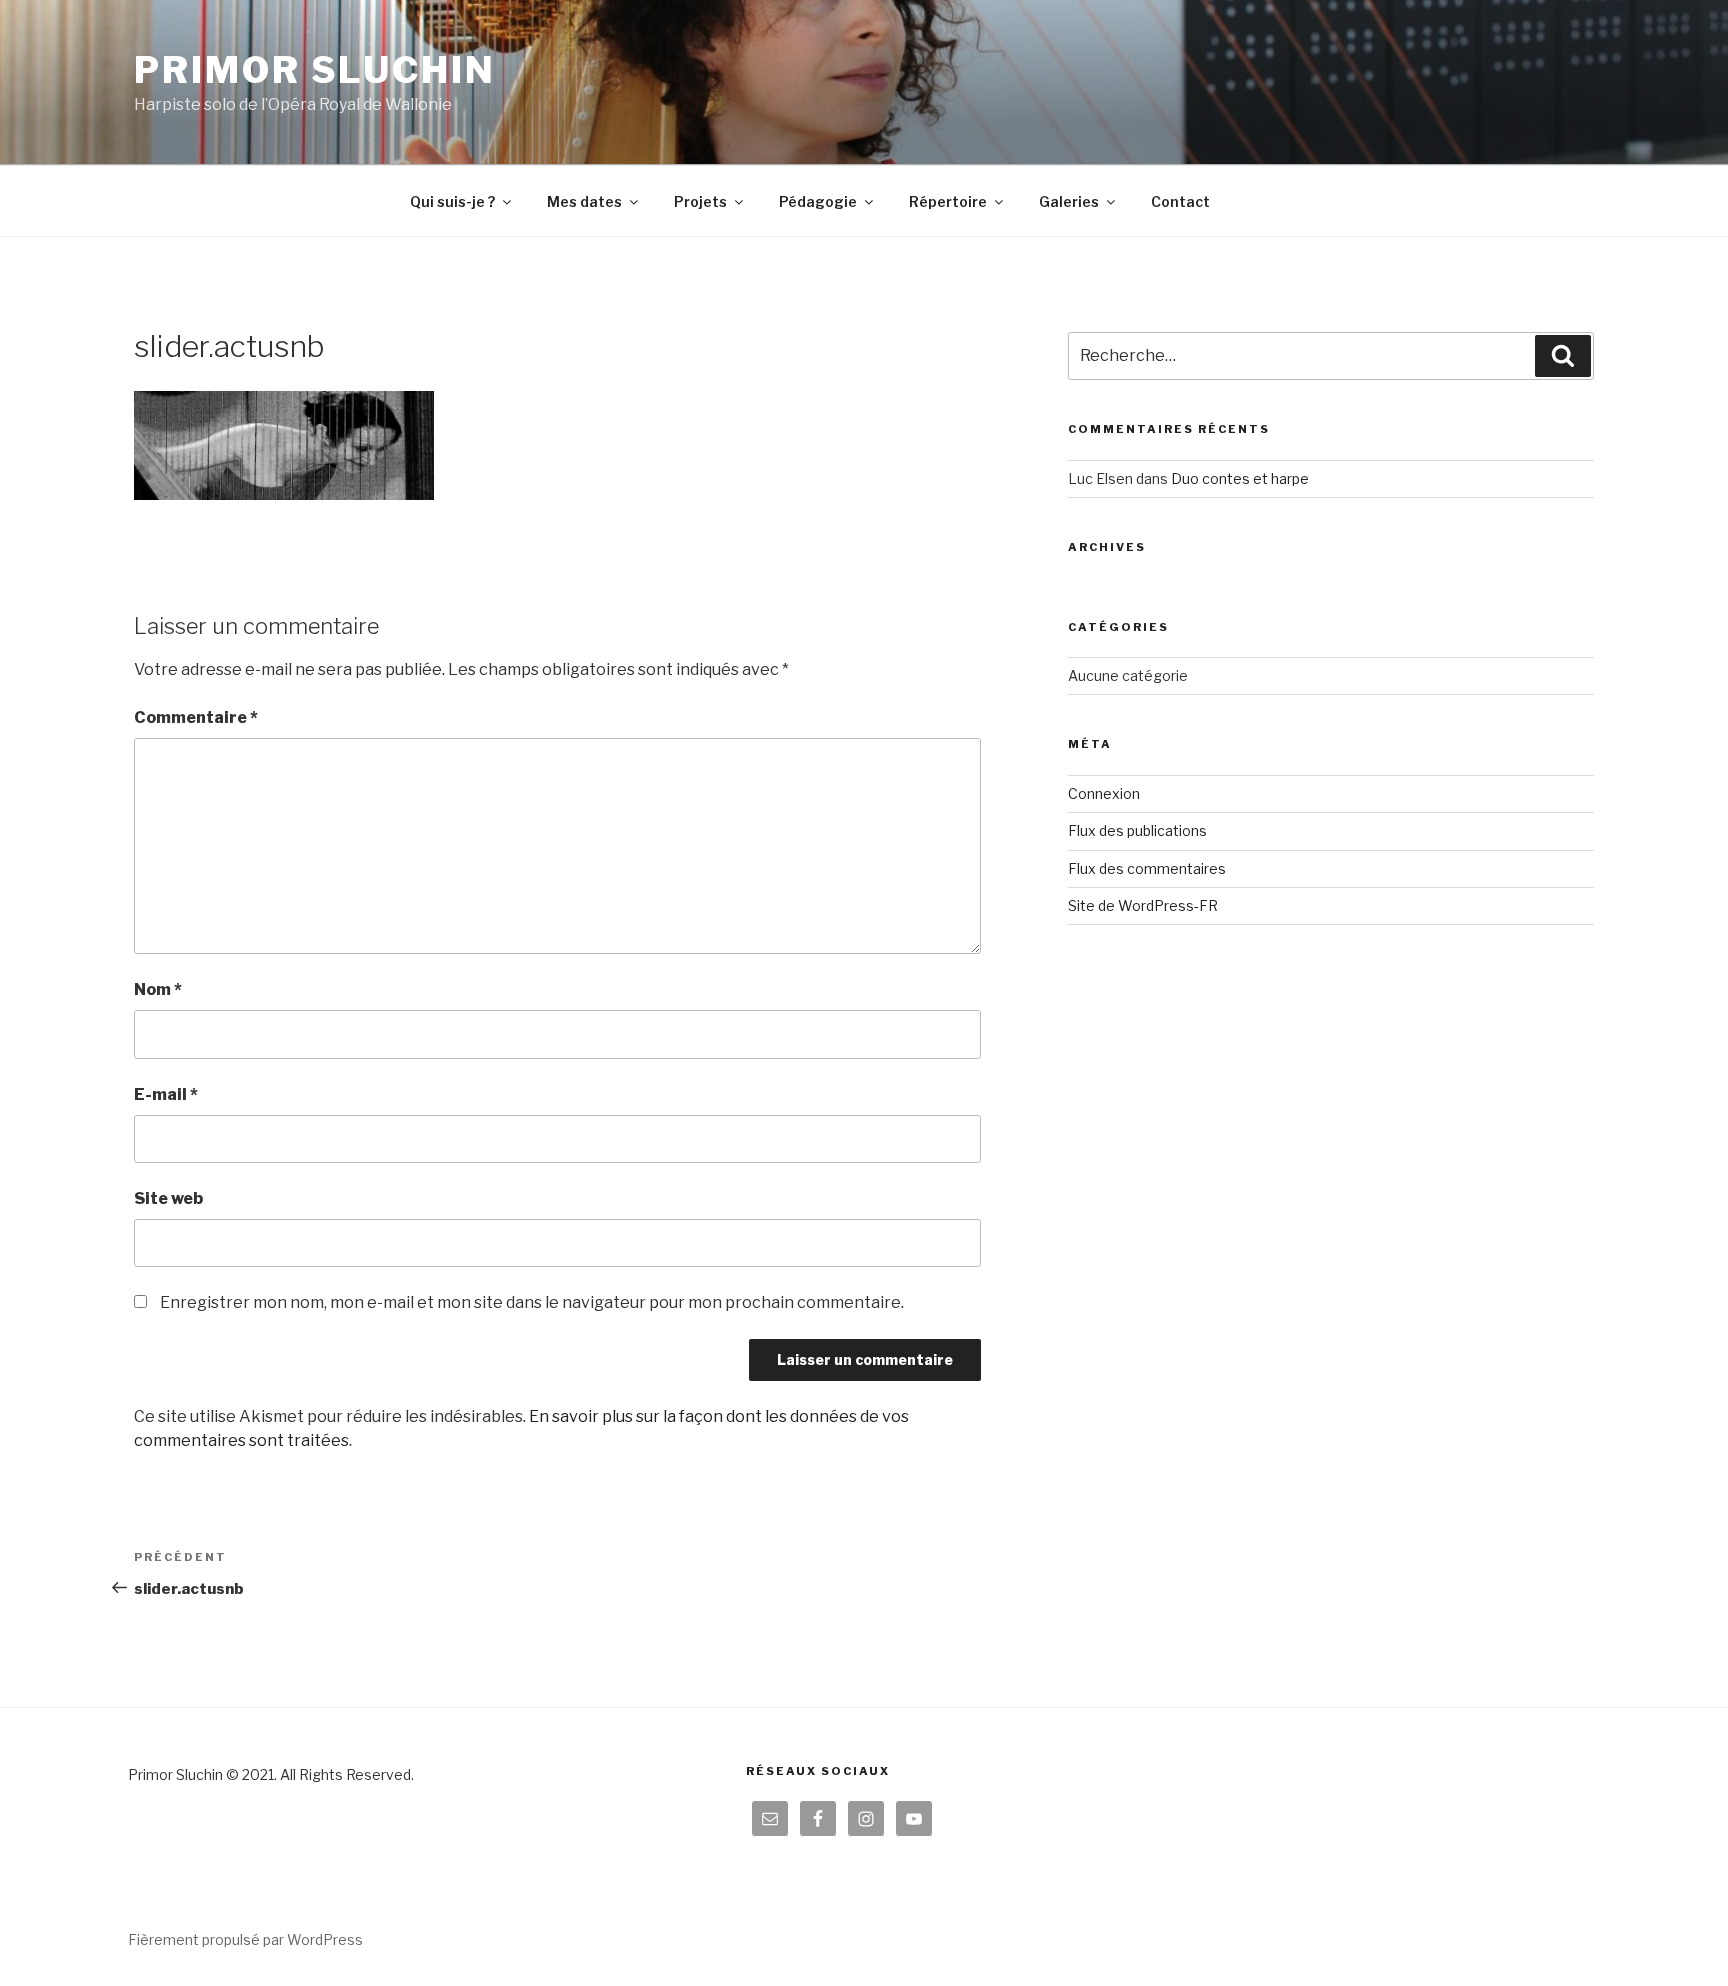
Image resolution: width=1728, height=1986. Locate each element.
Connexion (1104, 793)
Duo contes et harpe (1240, 478)
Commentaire (196, 717)
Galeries (1069, 201)
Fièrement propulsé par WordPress (245, 1939)
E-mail (166, 1094)
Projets (700, 201)
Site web (168, 1198)
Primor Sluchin (314, 70)
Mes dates (584, 201)
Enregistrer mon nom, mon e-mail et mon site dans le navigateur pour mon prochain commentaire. (532, 1302)
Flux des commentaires (1147, 868)
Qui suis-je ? (452, 201)
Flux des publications (1137, 830)
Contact (1180, 201)
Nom (158, 989)
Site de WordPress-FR (1143, 905)
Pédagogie (818, 201)
